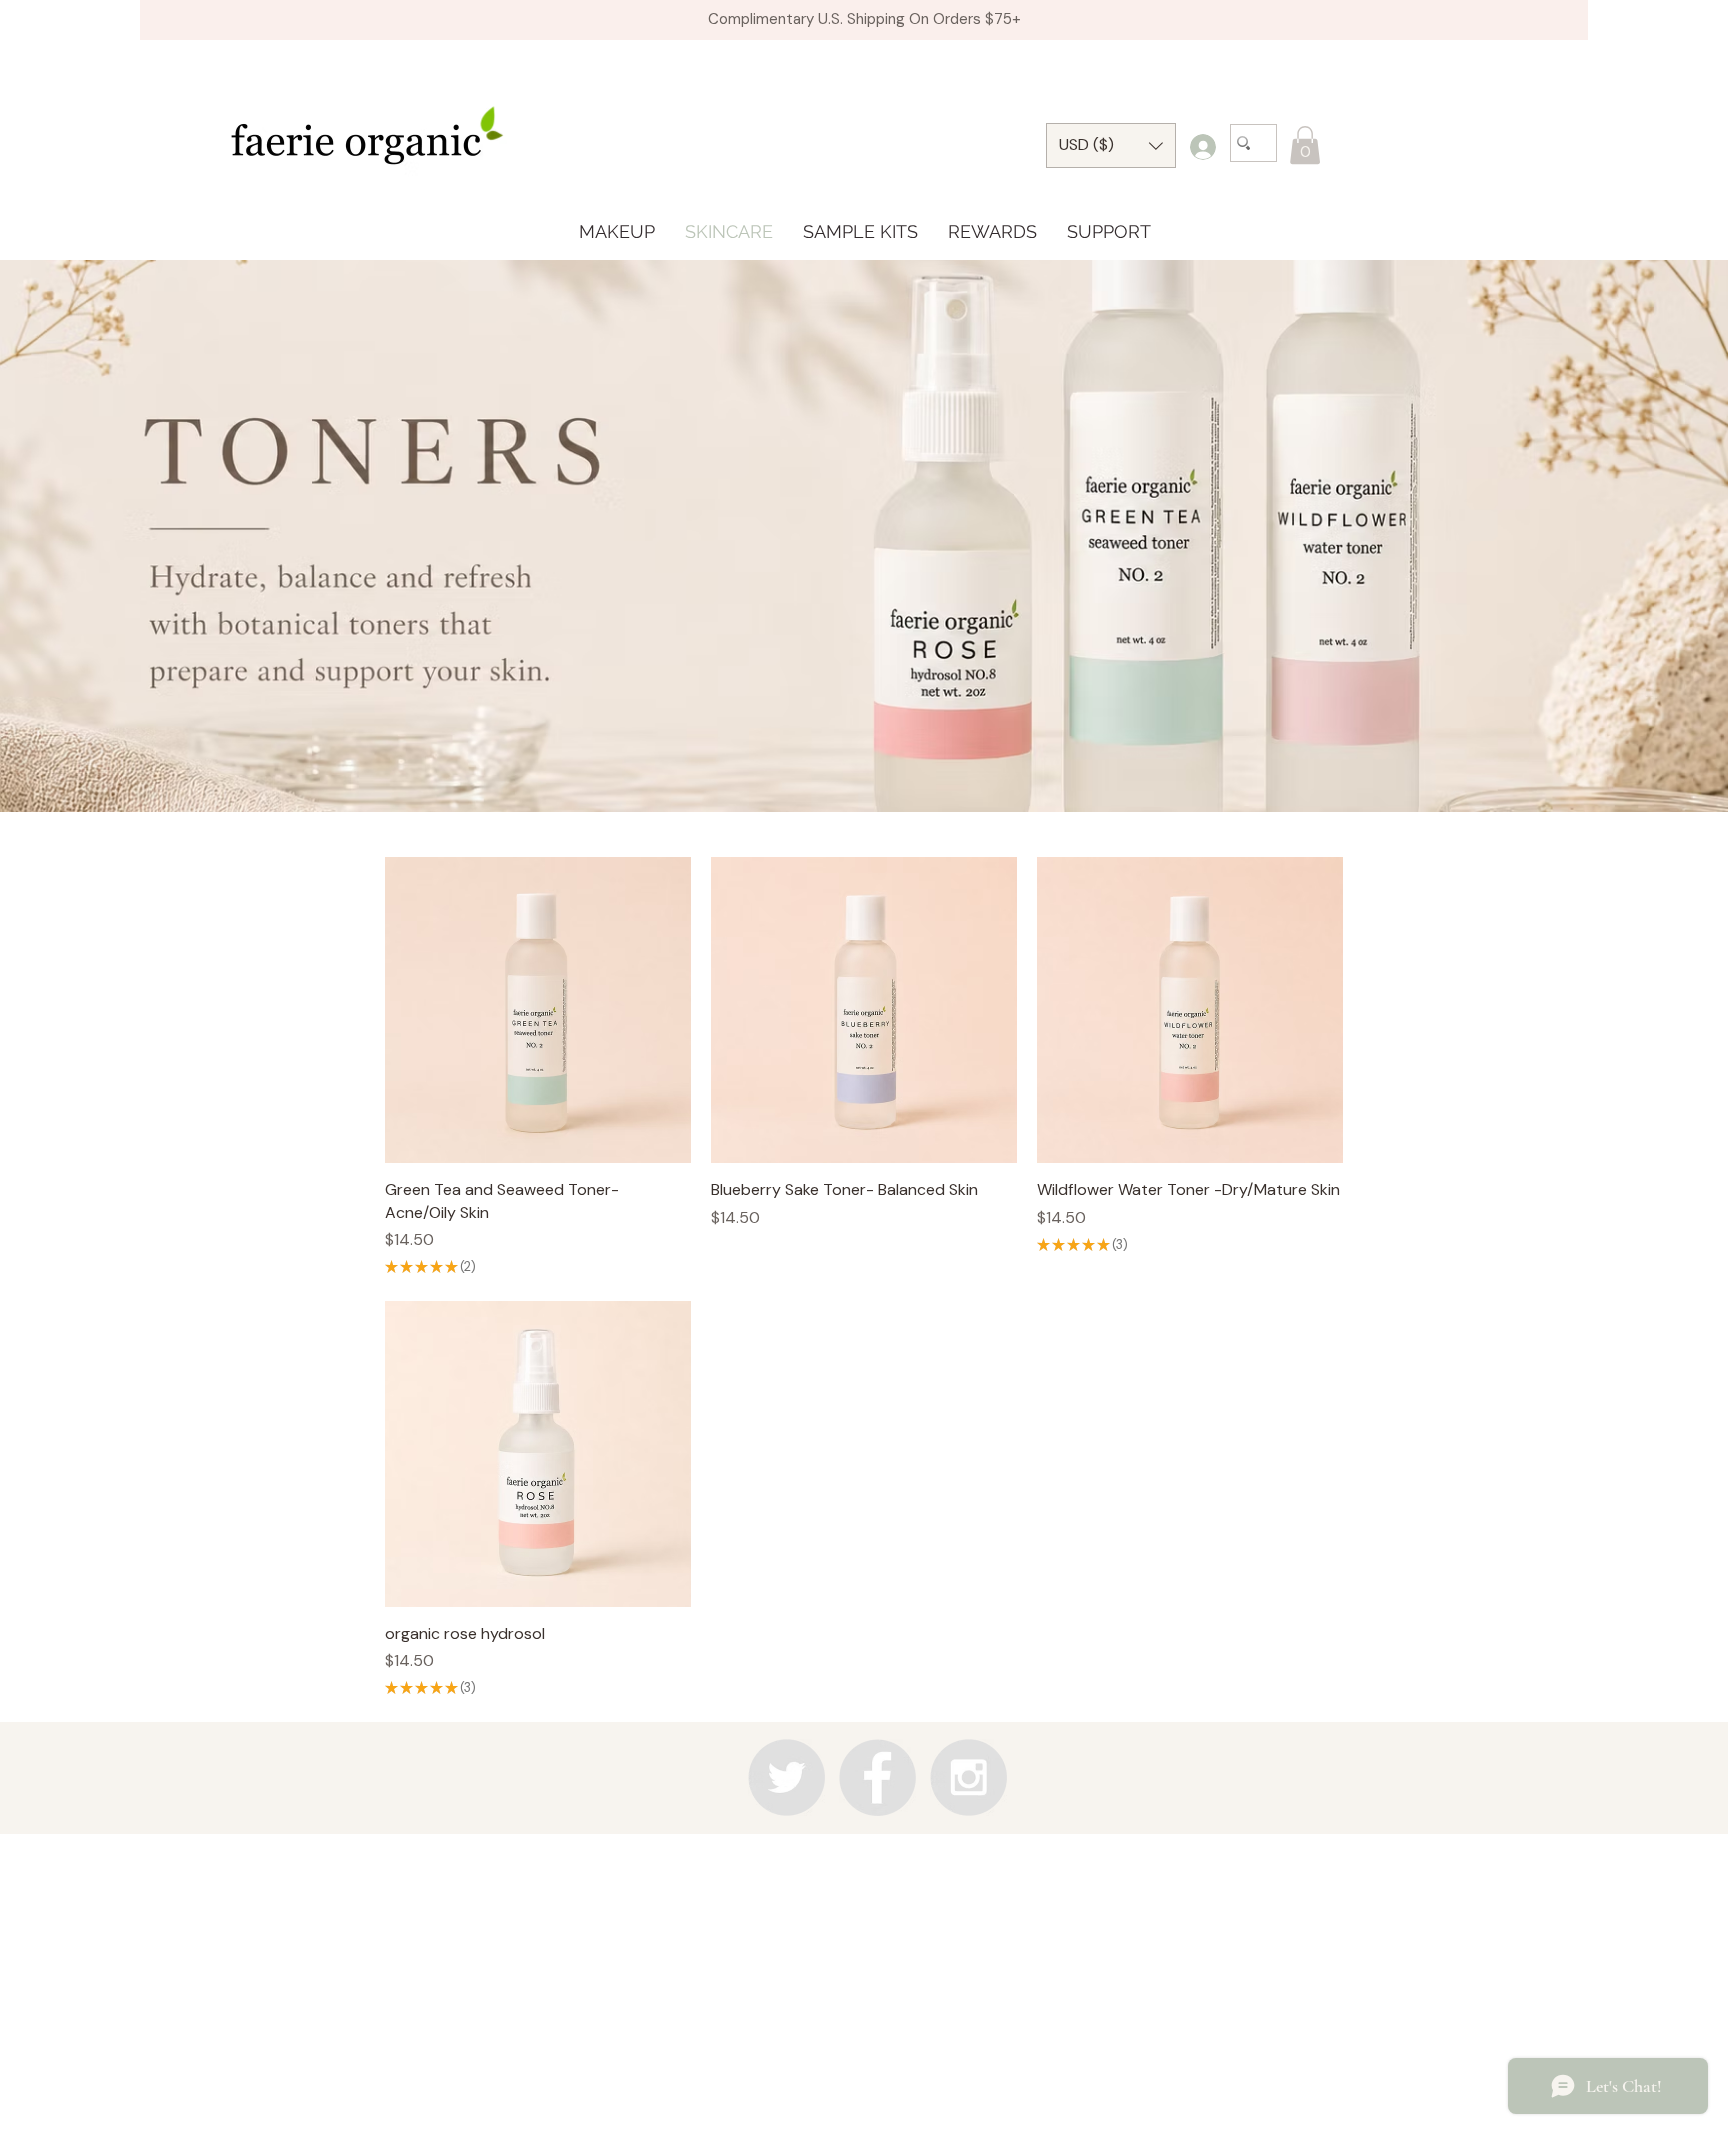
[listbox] (1111, 145)
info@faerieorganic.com (861, 1866)
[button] (1305, 145)
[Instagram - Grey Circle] (968, 1777)
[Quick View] (538, 1010)
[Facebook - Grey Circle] (877, 1777)
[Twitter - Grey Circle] (786, 1777)
